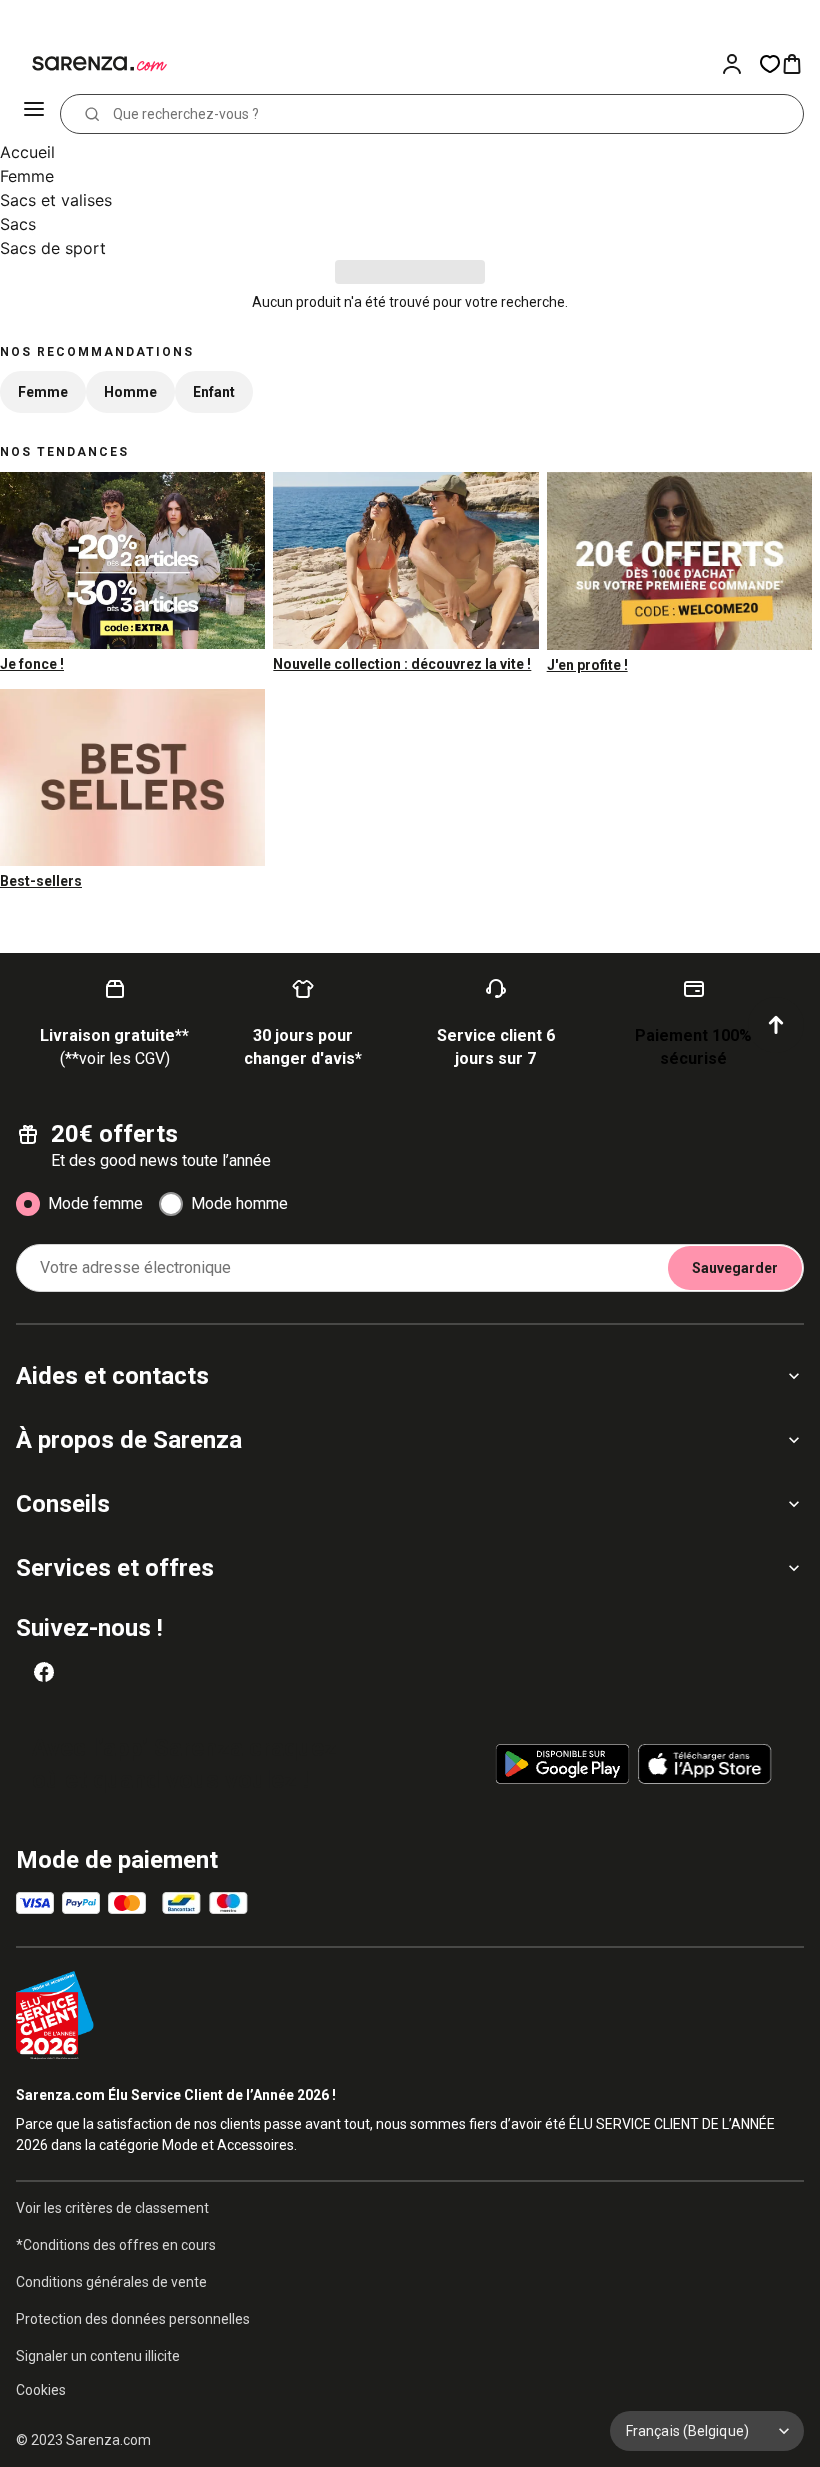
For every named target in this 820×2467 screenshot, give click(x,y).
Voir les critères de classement (112, 2208)
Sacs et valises (56, 200)
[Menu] (36, 114)
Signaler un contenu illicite (98, 2356)
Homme (130, 392)
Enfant (214, 392)
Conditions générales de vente (111, 2282)
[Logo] (88, 64)
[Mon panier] (800, 64)
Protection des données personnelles (133, 2319)
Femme (27, 176)
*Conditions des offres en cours (116, 2245)
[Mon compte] (740, 64)
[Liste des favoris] (770, 64)
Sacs (18, 224)
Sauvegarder (735, 1268)
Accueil (27, 152)
